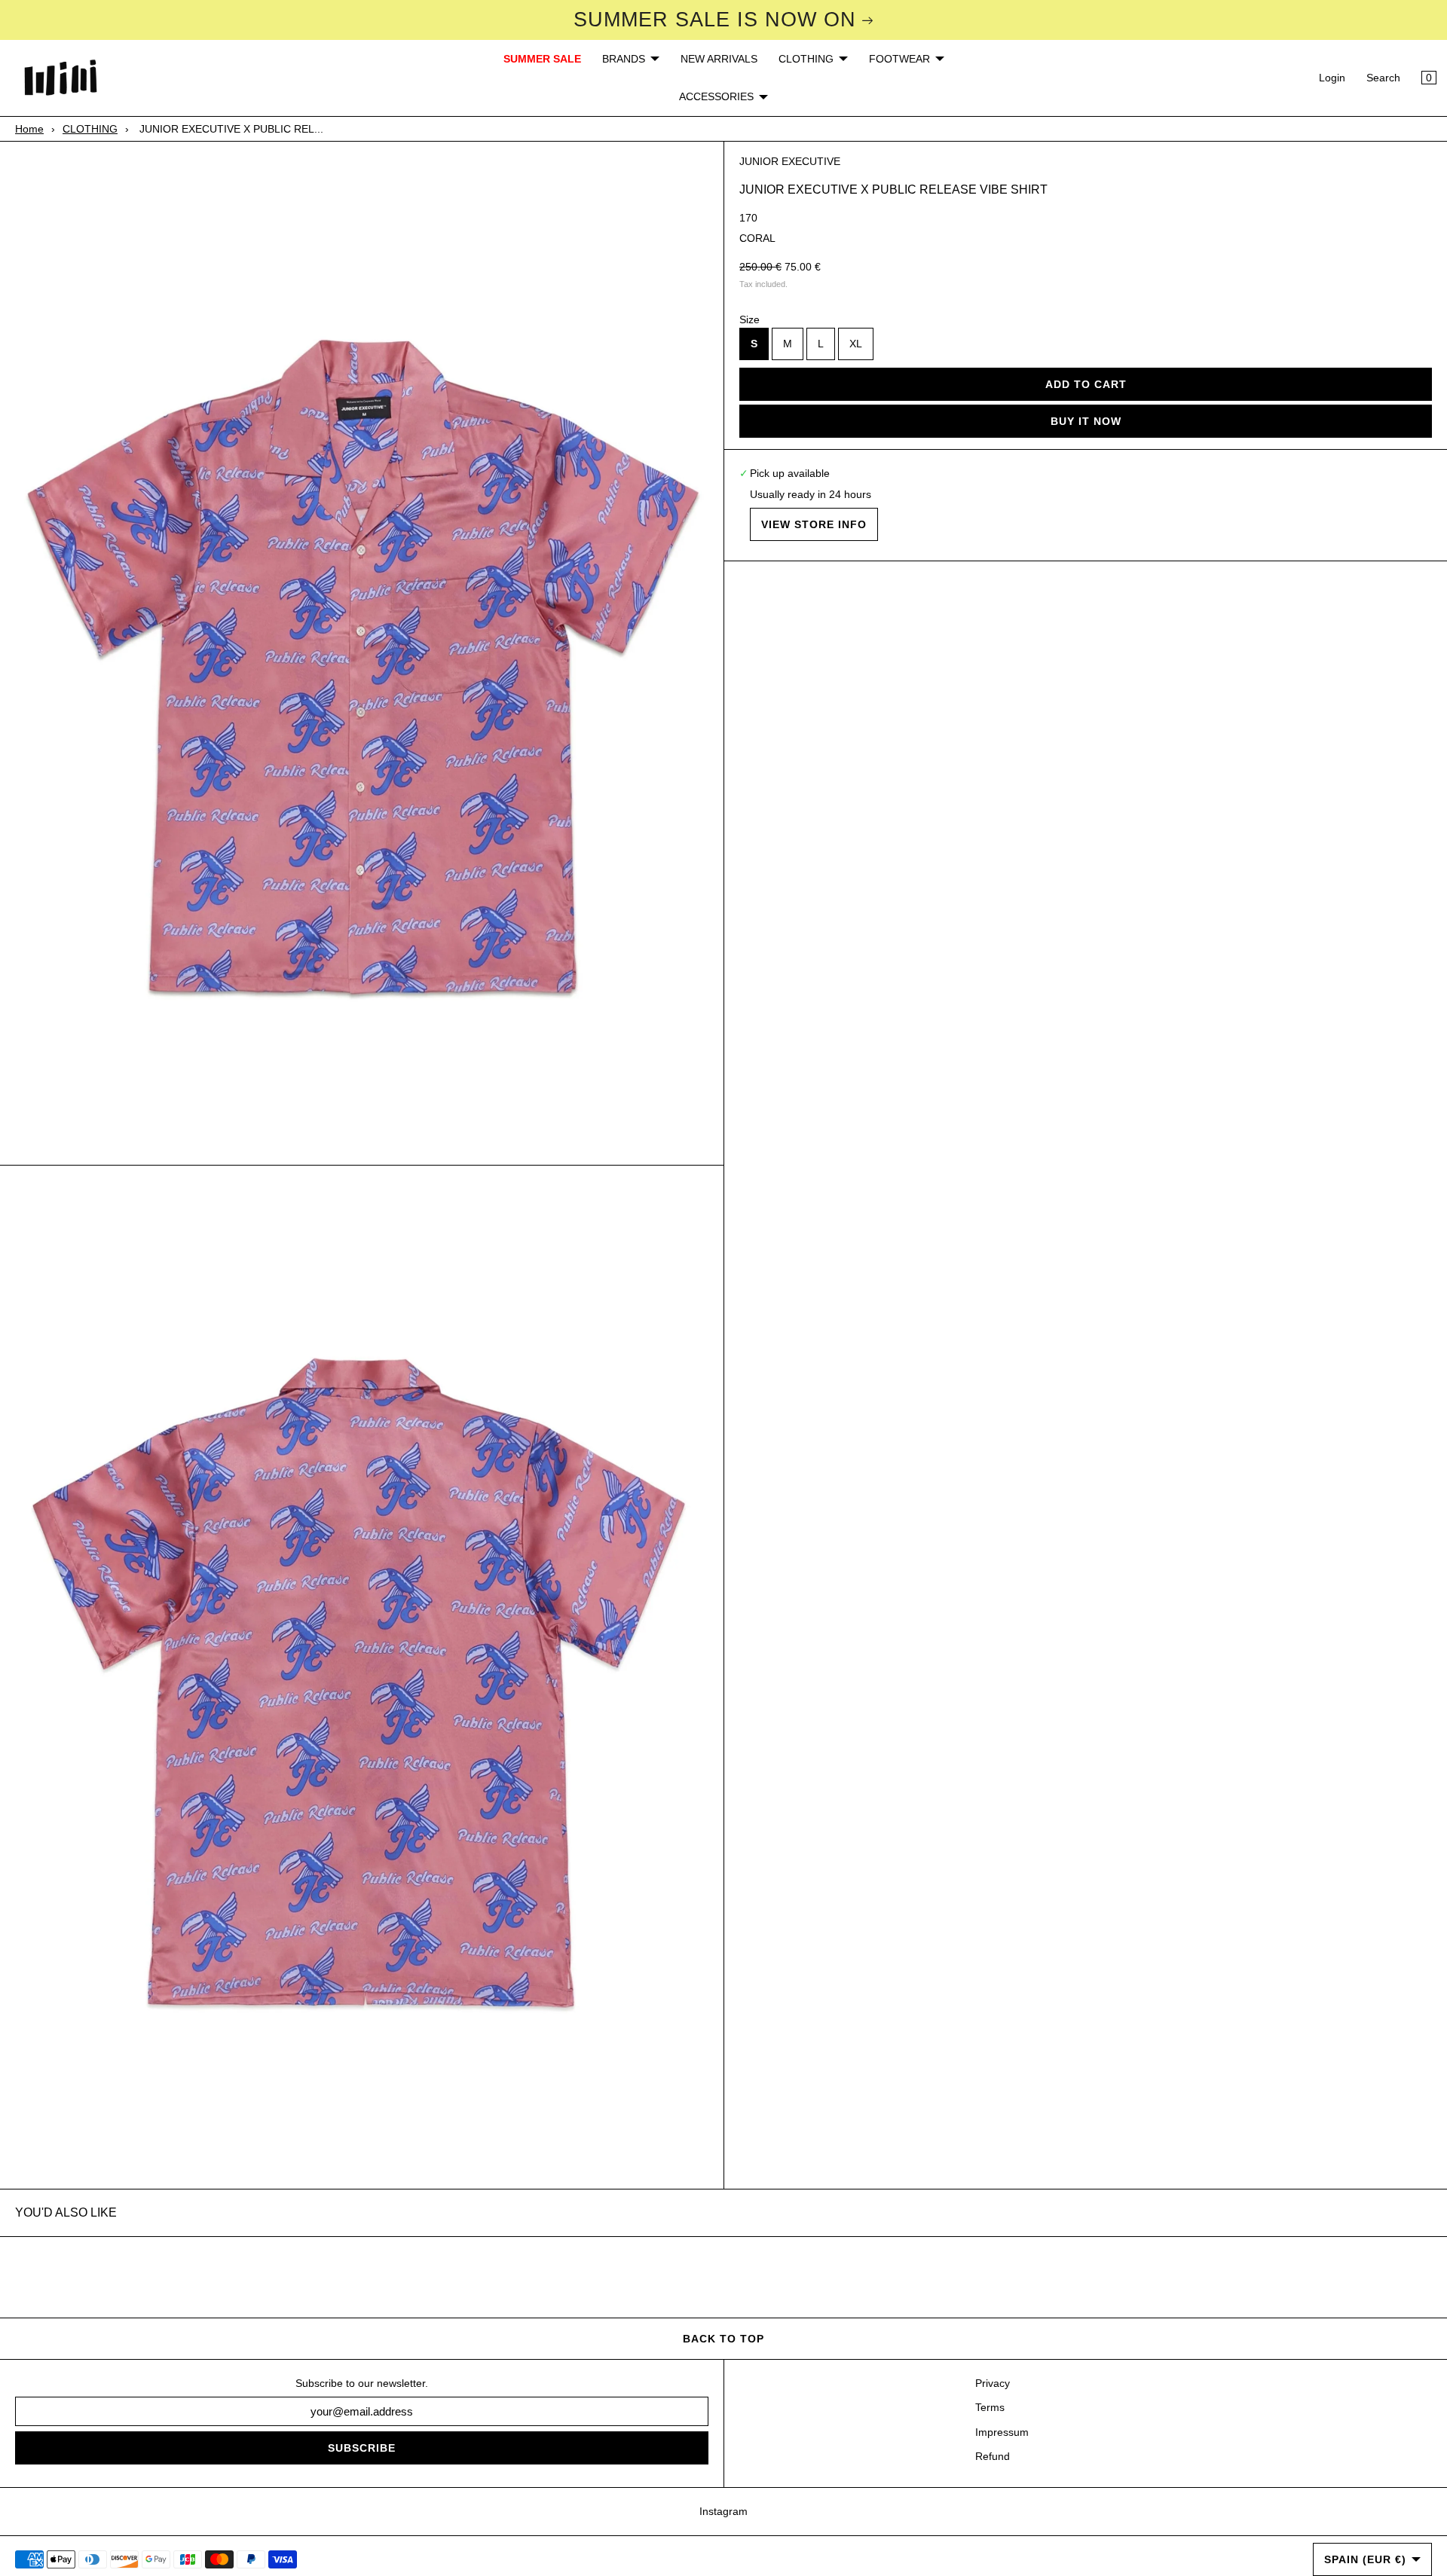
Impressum (1002, 2432)
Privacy (993, 2383)
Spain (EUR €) (1365, 2559)
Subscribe (362, 2448)
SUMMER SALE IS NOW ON (715, 20)
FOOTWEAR (899, 59)
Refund (993, 2456)
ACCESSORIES (716, 96)
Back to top (723, 2339)
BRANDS (624, 59)
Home (29, 129)
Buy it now (1086, 421)
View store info (814, 524)
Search (1383, 78)
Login (1332, 78)
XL (856, 344)
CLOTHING (806, 59)
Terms (990, 2407)
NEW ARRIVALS (719, 59)
